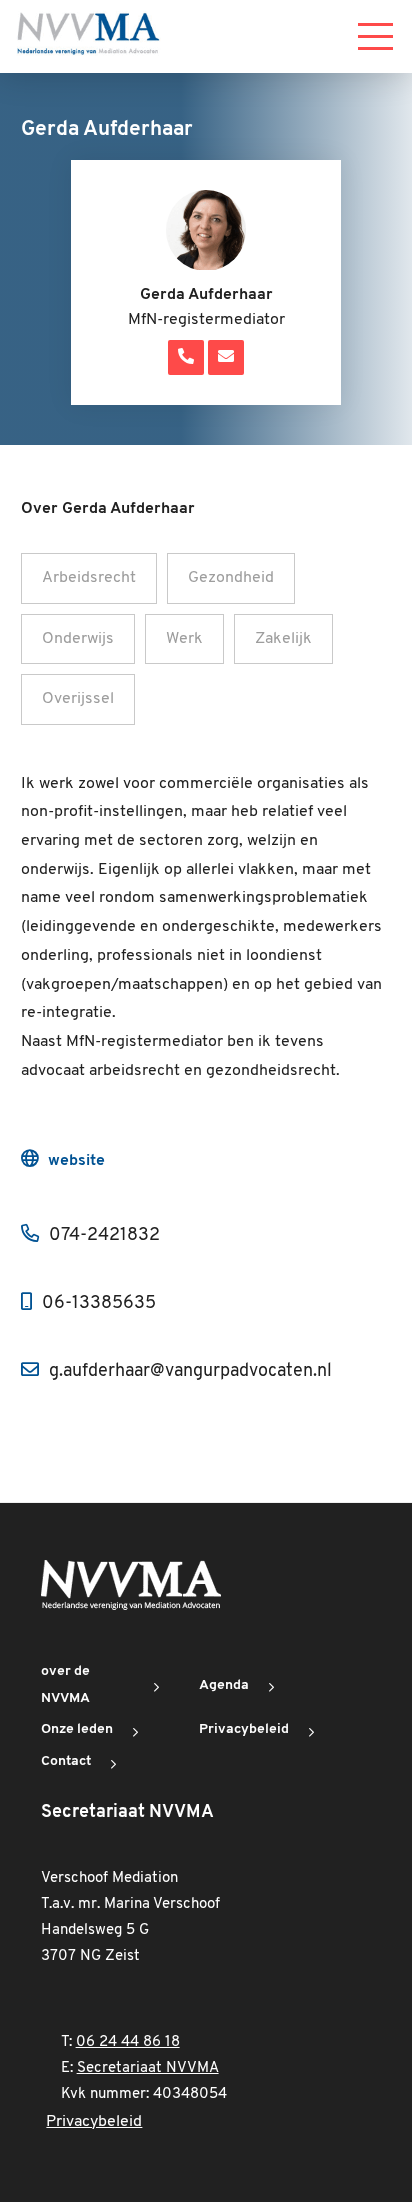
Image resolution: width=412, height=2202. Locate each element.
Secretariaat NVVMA (148, 2068)
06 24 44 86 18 (128, 2042)
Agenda (224, 1685)
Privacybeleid (244, 1729)
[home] (88, 36)
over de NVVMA (65, 1685)
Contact (66, 1761)
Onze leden (77, 1729)
